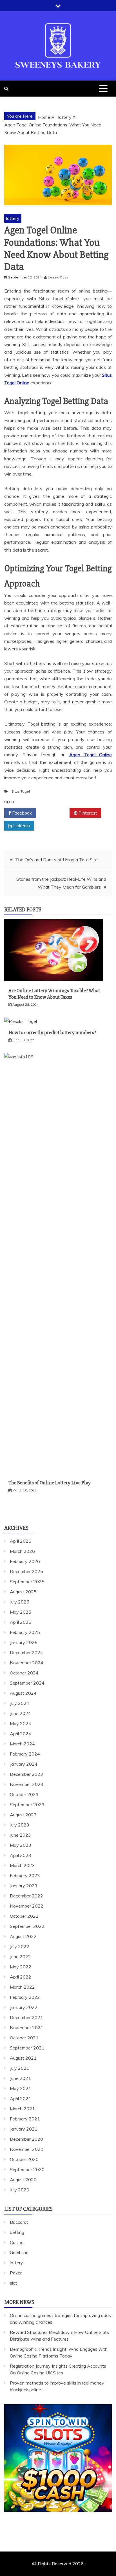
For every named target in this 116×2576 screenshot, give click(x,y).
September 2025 (27, 1582)
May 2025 (21, 1612)
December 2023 (26, 1774)
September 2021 (27, 2048)
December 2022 (26, 1896)
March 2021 (22, 2109)
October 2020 (24, 2159)
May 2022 (21, 1967)
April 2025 (21, 1622)
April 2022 (21, 1977)
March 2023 (22, 1865)
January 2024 (24, 1764)
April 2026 (21, 1541)
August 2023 (23, 1815)
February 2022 (25, 1997)
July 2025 (20, 1602)
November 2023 (27, 1784)
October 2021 (24, 2038)
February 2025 (25, 1632)
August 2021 (23, 2058)
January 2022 (24, 2007)
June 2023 (20, 1835)
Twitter (55, 813)
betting (17, 2232)
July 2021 (20, 2068)
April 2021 (21, 2098)
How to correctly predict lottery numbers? (52, 1032)
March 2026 (22, 1551)
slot (14, 2283)
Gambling (19, 2252)
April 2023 (21, 1855)
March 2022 (22, 1987)
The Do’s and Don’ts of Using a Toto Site (56, 860)
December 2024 (26, 1652)
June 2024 (20, 1713)
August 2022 (23, 1936)
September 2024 (27, 1683)
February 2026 (25, 1561)
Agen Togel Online (91, 755)
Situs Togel (21, 791)
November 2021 (27, 2028)
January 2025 (24, 1642)
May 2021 (21, 2088)
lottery (13, 218)
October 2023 (24, 1794)
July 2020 (20, 2190)
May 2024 (21, 1723)
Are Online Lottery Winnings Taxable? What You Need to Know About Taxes (54, 994)
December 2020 (26, 2139)
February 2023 (25, 1875)
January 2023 (24, 1886)
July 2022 (20, 1946)
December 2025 (26, 1571)
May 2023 (21, 1845)
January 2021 (24, 2129)
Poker (16, 2273)
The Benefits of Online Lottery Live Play (50, 1483)
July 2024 (20, 1703)
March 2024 (22, 1744)
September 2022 (27, 1926)
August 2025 (23, 1592)
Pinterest (87, 813)
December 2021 (26, 2017)
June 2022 (20, 1957)
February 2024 (25, 1754)
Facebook (21, 813)
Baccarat (19, 2222)
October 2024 (24, 1673)
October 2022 (24, 1916)
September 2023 (27, 1805)
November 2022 (27, 1906)
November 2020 (27, 2149)
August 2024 (23, 1693)
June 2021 (20, 2078)
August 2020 (23, 2180)
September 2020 (27, 2169)
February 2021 (25, 2119)
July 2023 (20, 1825)
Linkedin (21, 826)
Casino (17, 2242)
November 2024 (27, 1663)
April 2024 (21, 1734)
